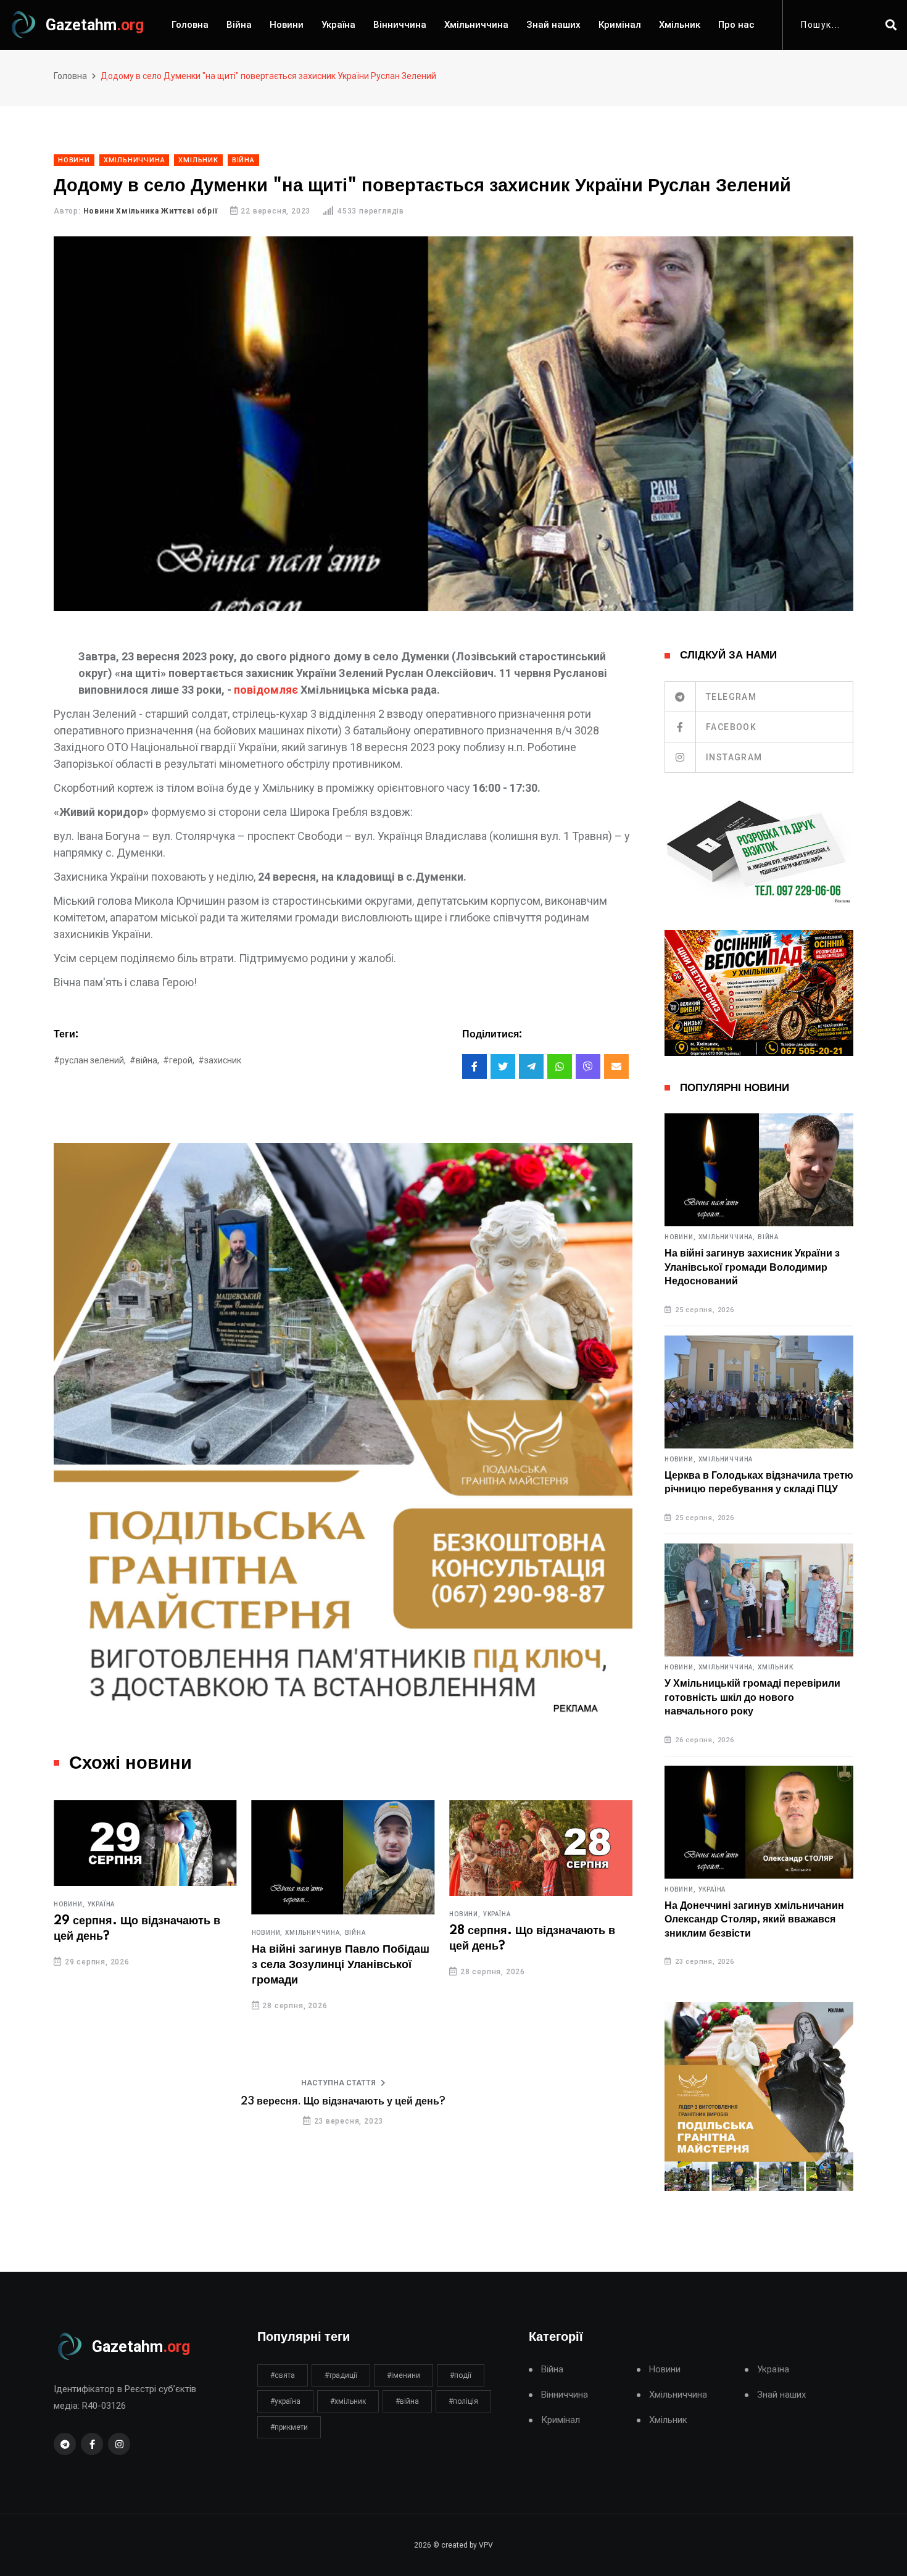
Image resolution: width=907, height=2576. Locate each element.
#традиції (341, 2375)
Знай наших (553, 25)
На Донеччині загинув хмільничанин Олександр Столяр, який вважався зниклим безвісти (754, 1920)
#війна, (144, 1060)
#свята (283, 2375)
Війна (239, 25)
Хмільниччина (476, 25)
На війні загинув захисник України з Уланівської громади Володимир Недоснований (752, 1267)
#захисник (220, 1060)
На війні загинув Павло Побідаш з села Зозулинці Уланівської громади (341, 1965)
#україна (285, 2401)
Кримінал (620, 25)
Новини (287, 25)
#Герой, (179, 1060)
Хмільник (680, 25)
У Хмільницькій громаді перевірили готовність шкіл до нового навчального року (752, 1697)
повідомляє (266, 690)
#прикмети (289, 2427)
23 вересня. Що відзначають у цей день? (343, 2101)
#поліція (463, 2401)
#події (461, 2375)
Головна (190, 25)
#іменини (404, 2375)
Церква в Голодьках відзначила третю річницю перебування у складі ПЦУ (759, 1482)
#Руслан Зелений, (90, 1060)
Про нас (736, 25)
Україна (338, 25)
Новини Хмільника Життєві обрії (151, 211)
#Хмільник (348, 2401)
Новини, (69, 1905)
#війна (407, 2401)
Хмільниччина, (313, 1933)
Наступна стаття (338, 2083)
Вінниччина (400, 25)
